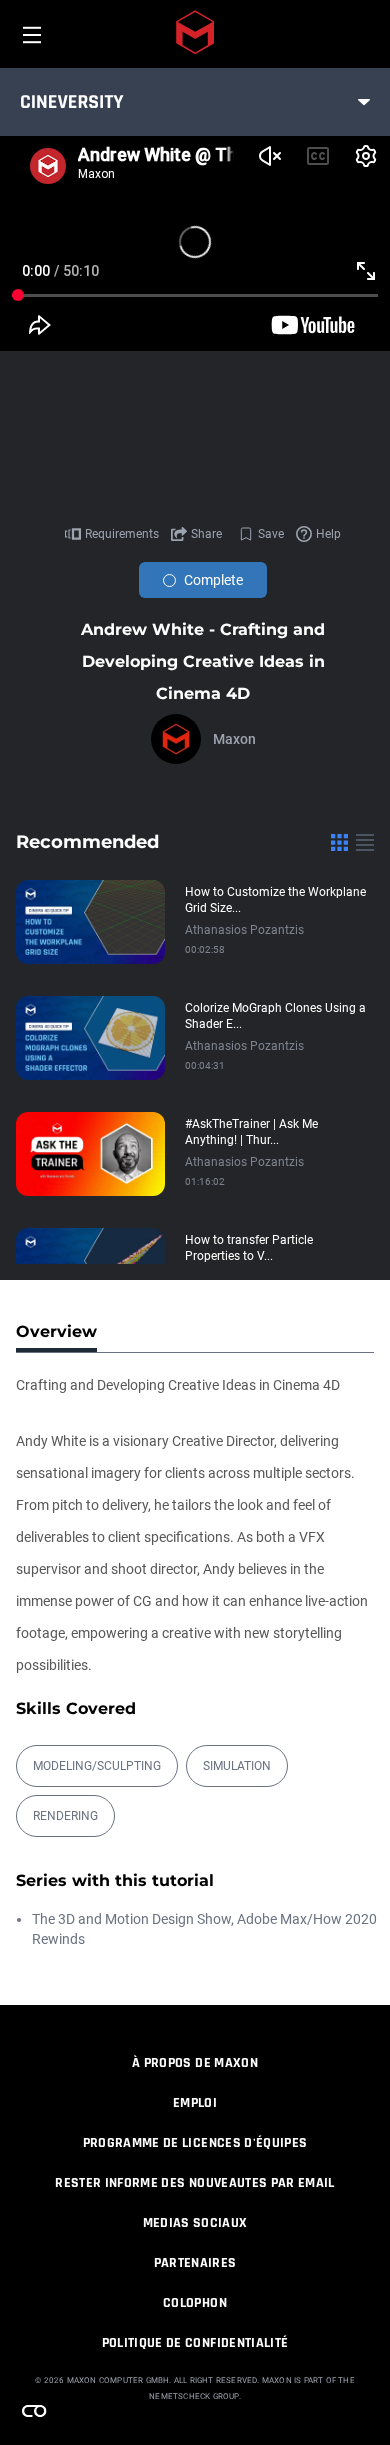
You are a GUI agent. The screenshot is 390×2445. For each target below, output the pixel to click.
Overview (56, 1331)
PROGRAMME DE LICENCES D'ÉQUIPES (195, 2143)
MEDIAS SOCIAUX (195, 2223)
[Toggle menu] (364, 102)
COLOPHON (195, 2303)
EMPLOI (195, 2103)
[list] (365, 842)
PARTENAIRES (195, 2263)
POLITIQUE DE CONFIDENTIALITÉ (195, 2343)
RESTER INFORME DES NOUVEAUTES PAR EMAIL (195, 2183)
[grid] (339, 842)
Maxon (234, 739)
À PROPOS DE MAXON (195, 2063)
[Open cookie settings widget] (34, 2411)
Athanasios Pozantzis (244, 930)
